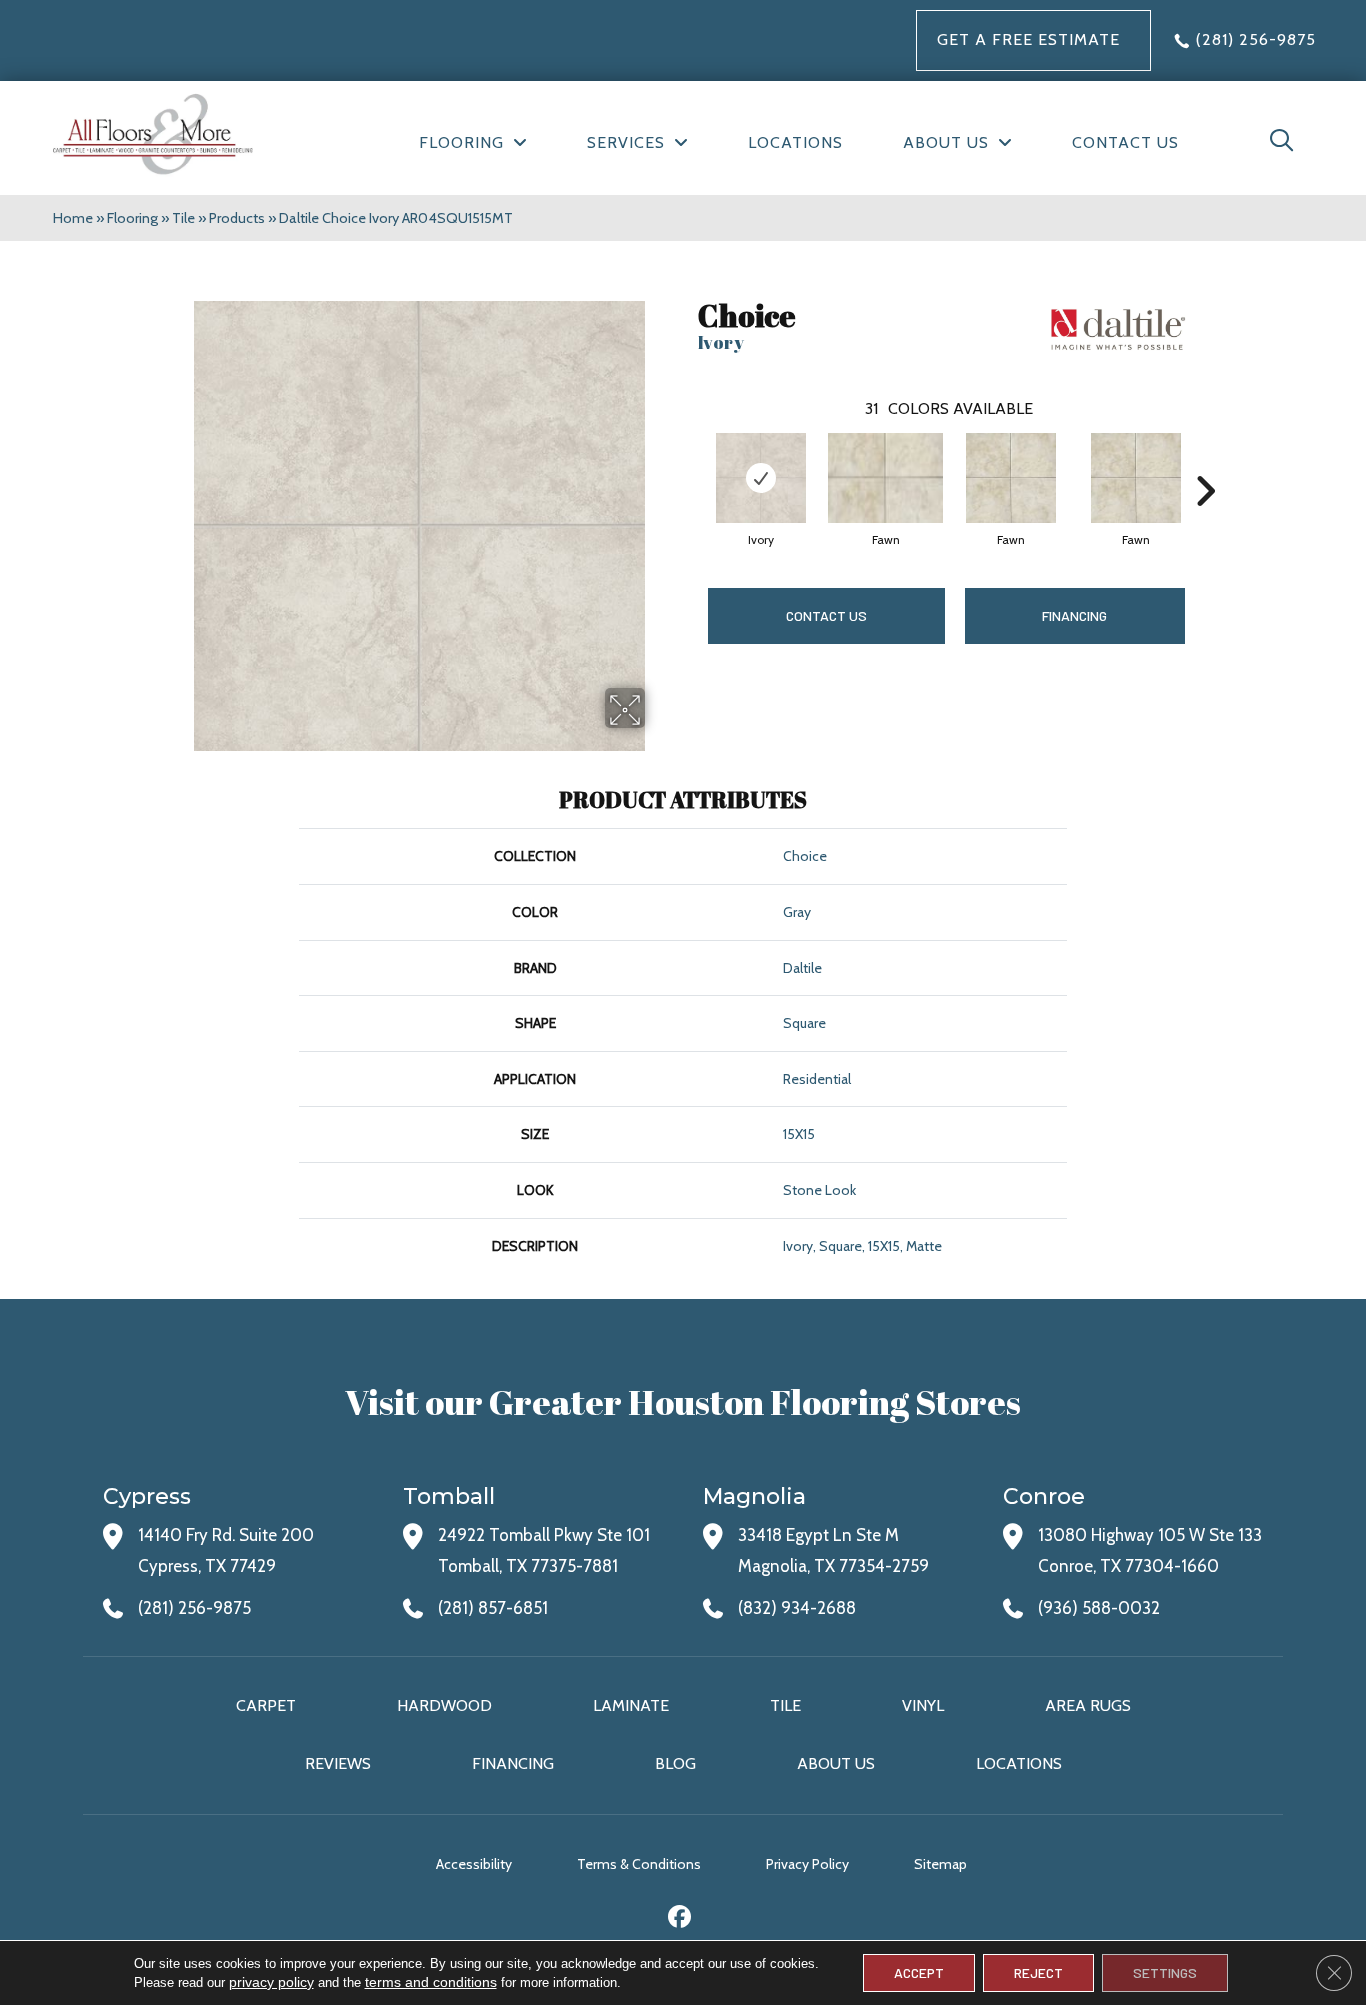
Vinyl (923, 1705)
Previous (688, 461)
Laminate (631, 1705)
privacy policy (271, 1982)
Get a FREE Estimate (1028, 39)
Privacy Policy (807, 1864)
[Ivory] (761, 478)
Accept (919, 1972)
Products (237, 218)
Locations (1019, 1763)
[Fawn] (885, 478)
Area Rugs (1088, 1705)
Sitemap (940, 1864)
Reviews (338, 1763)
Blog (675, 1763)
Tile (183, 218)
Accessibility (474, 1864)
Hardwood (444, 1705)
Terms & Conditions (639, 1864)
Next (1205, 461)
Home (73, 218)
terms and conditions (431, 1982)
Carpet (266, 1705)
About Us (836, 1763)
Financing (513, 1763)
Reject (1038, 1972)
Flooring (132, 218)
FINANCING (1074, 615)
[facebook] (680, 1919)
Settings (1165, 1972)
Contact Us (826, 615)
